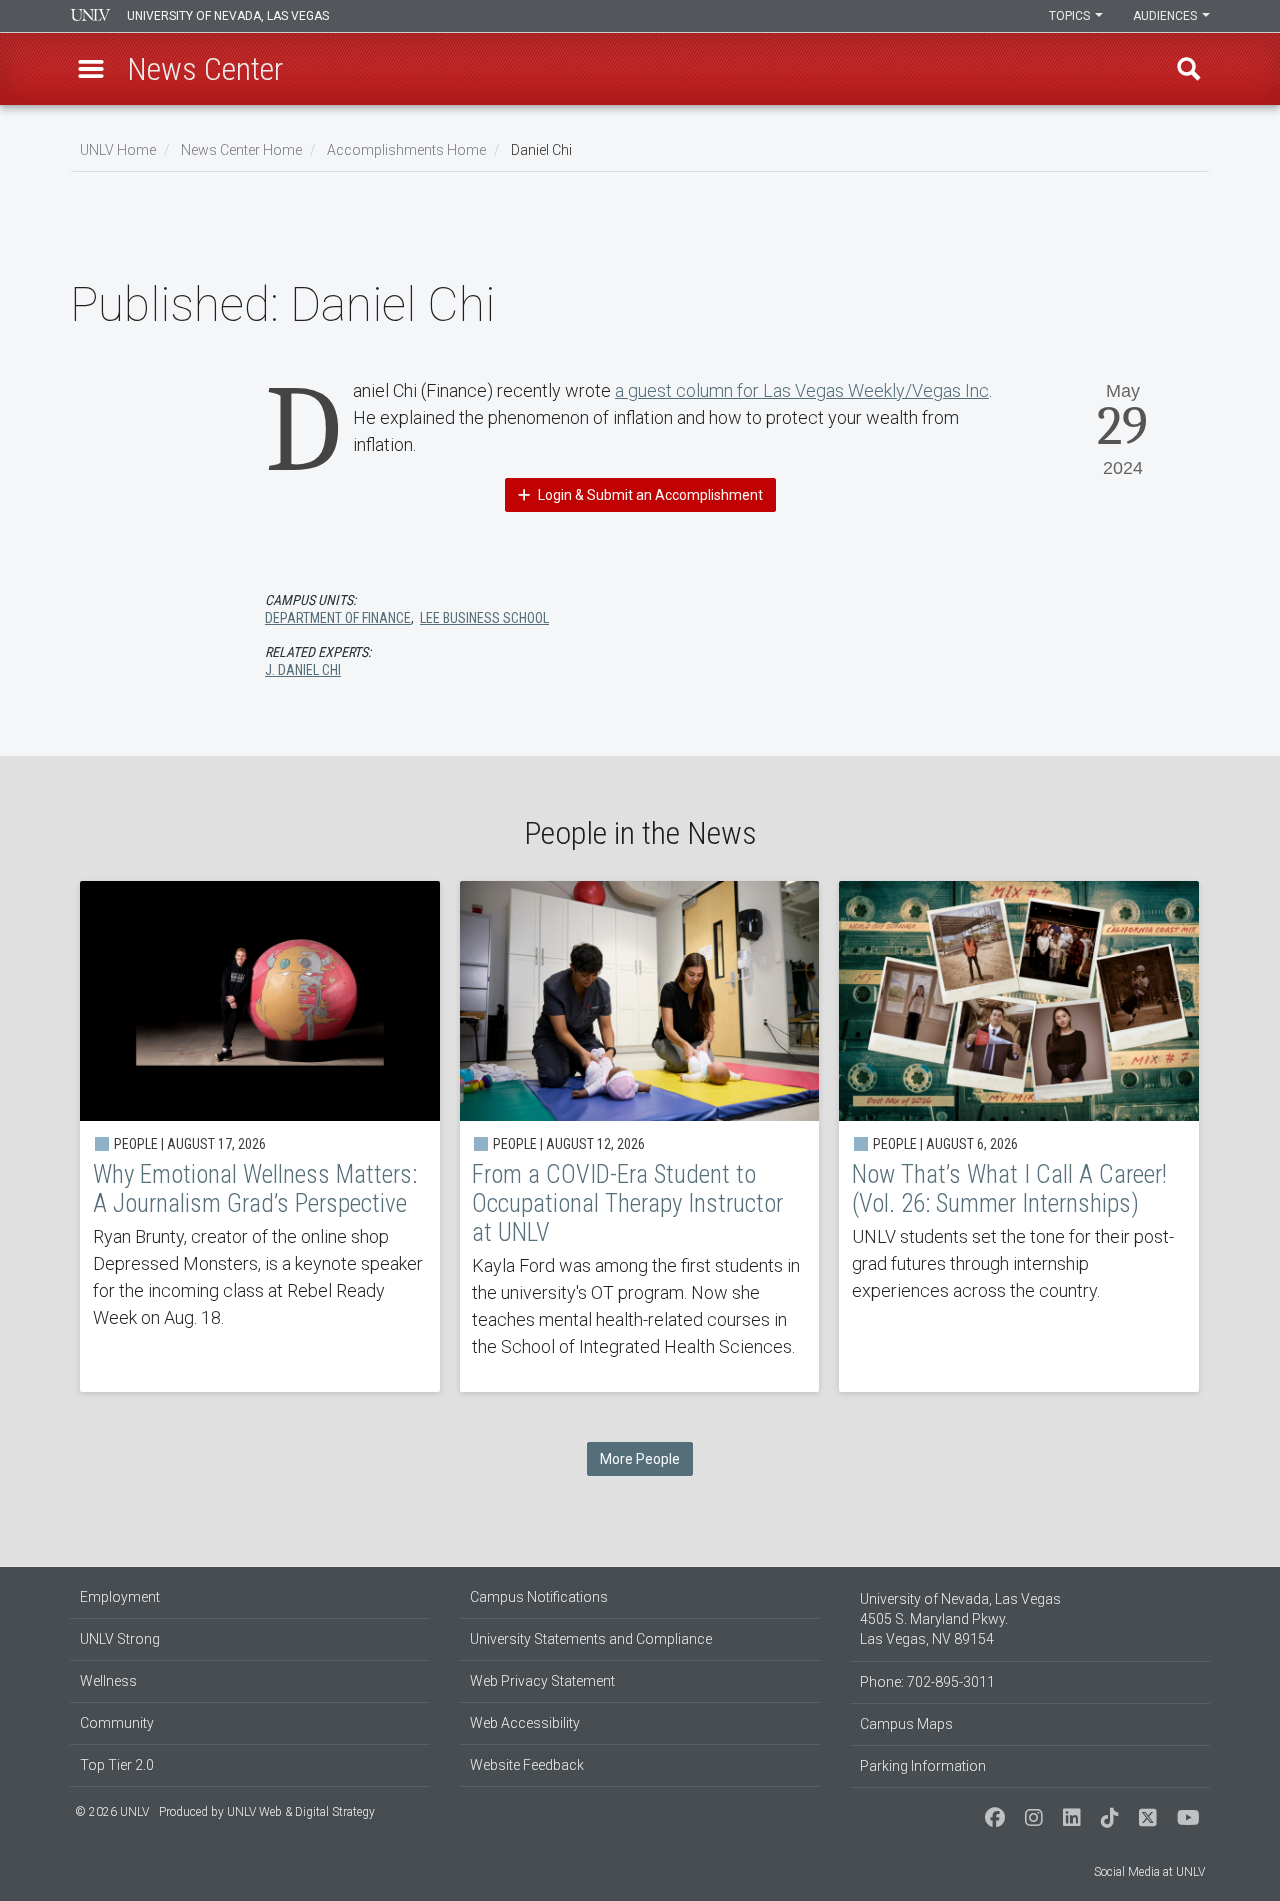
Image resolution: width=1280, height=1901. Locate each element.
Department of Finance (338, 618)
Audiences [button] (1166, 16)
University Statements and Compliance (591, 1639)
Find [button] (1189, 69)
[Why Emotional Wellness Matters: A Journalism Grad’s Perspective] (260, 1136)
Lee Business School (484, 618)
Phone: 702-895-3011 (927, 1682)
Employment (120, 1597)
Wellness (108, 1681)
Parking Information (923, 1766)
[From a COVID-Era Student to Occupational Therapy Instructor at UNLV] (640, 1136)
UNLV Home (118, 150)
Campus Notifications (539, 1597)
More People (640, 1459)
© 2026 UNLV (112, 1812)
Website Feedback (527, 1765)
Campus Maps (906, 1724)
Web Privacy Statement (542, 1681)
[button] (91, 69)
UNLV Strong (120, 1639)
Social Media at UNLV (1149, 1872)
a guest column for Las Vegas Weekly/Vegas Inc (802, 390)
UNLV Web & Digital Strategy (301, 1812)
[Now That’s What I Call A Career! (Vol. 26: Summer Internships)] (1019, 1136)
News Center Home (241, 150)
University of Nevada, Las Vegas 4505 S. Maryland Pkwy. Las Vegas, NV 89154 (960, 1619)
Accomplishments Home (406, 150)
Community (117, 1723)
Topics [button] (1071, 16)
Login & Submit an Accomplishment (649, 495)
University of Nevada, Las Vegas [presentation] (228, 16)
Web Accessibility (525, 1723)
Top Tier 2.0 (117, 1765)
